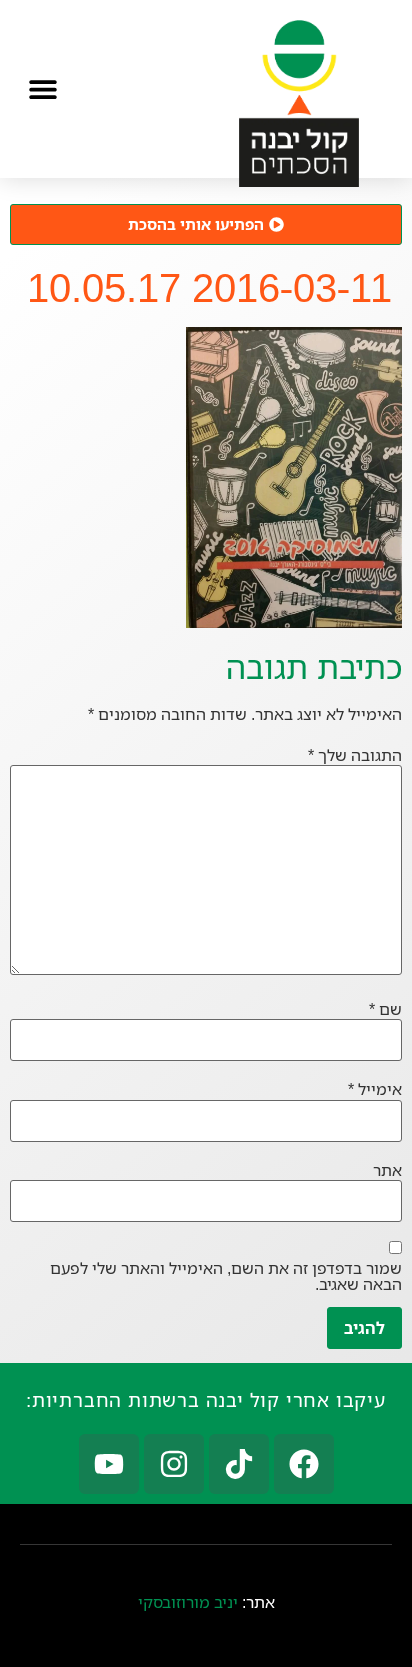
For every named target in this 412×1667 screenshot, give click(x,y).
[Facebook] (304, 1464)
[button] (42, 88)
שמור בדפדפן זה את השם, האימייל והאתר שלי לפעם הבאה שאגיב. (226, 1276)
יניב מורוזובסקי (188, 1602)
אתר (387, 1170)
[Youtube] (109, 1464)
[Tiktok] (239, 1464)
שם (385, 1009)
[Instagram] (174, 1464)
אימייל (375, 1089)
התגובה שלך (355, 755)
